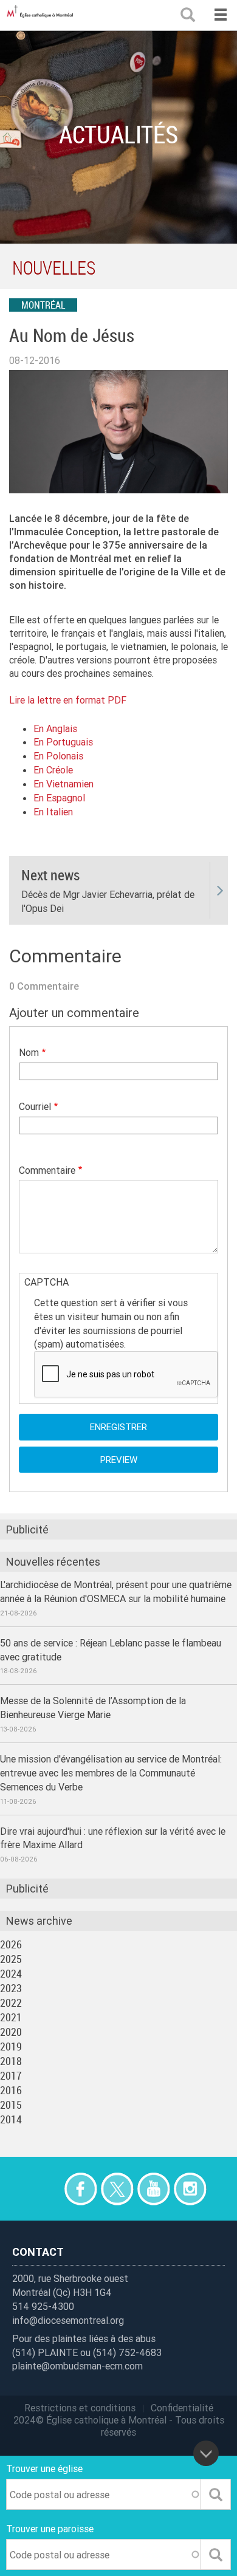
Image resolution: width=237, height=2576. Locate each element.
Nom (29, 1052)
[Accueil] (43, 15)
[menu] (220, 15)
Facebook (81, 2189)
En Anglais (55, 728)
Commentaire (47, 1170)
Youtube (153, 2189)
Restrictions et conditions (80, 2408)
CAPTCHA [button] (46, 1282)
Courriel (35, 1106)
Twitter (117, 2189)
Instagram (190, 2189)
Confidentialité (182, 2408)
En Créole (53, 770)
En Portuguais (63, 742)
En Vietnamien (64, 784)
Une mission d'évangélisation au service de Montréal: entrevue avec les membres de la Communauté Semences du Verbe (111, 1773)
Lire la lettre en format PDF (68, 700)
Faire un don (44, 2189)
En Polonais (58, 756)
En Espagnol (59, 798)
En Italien (53, 812)
